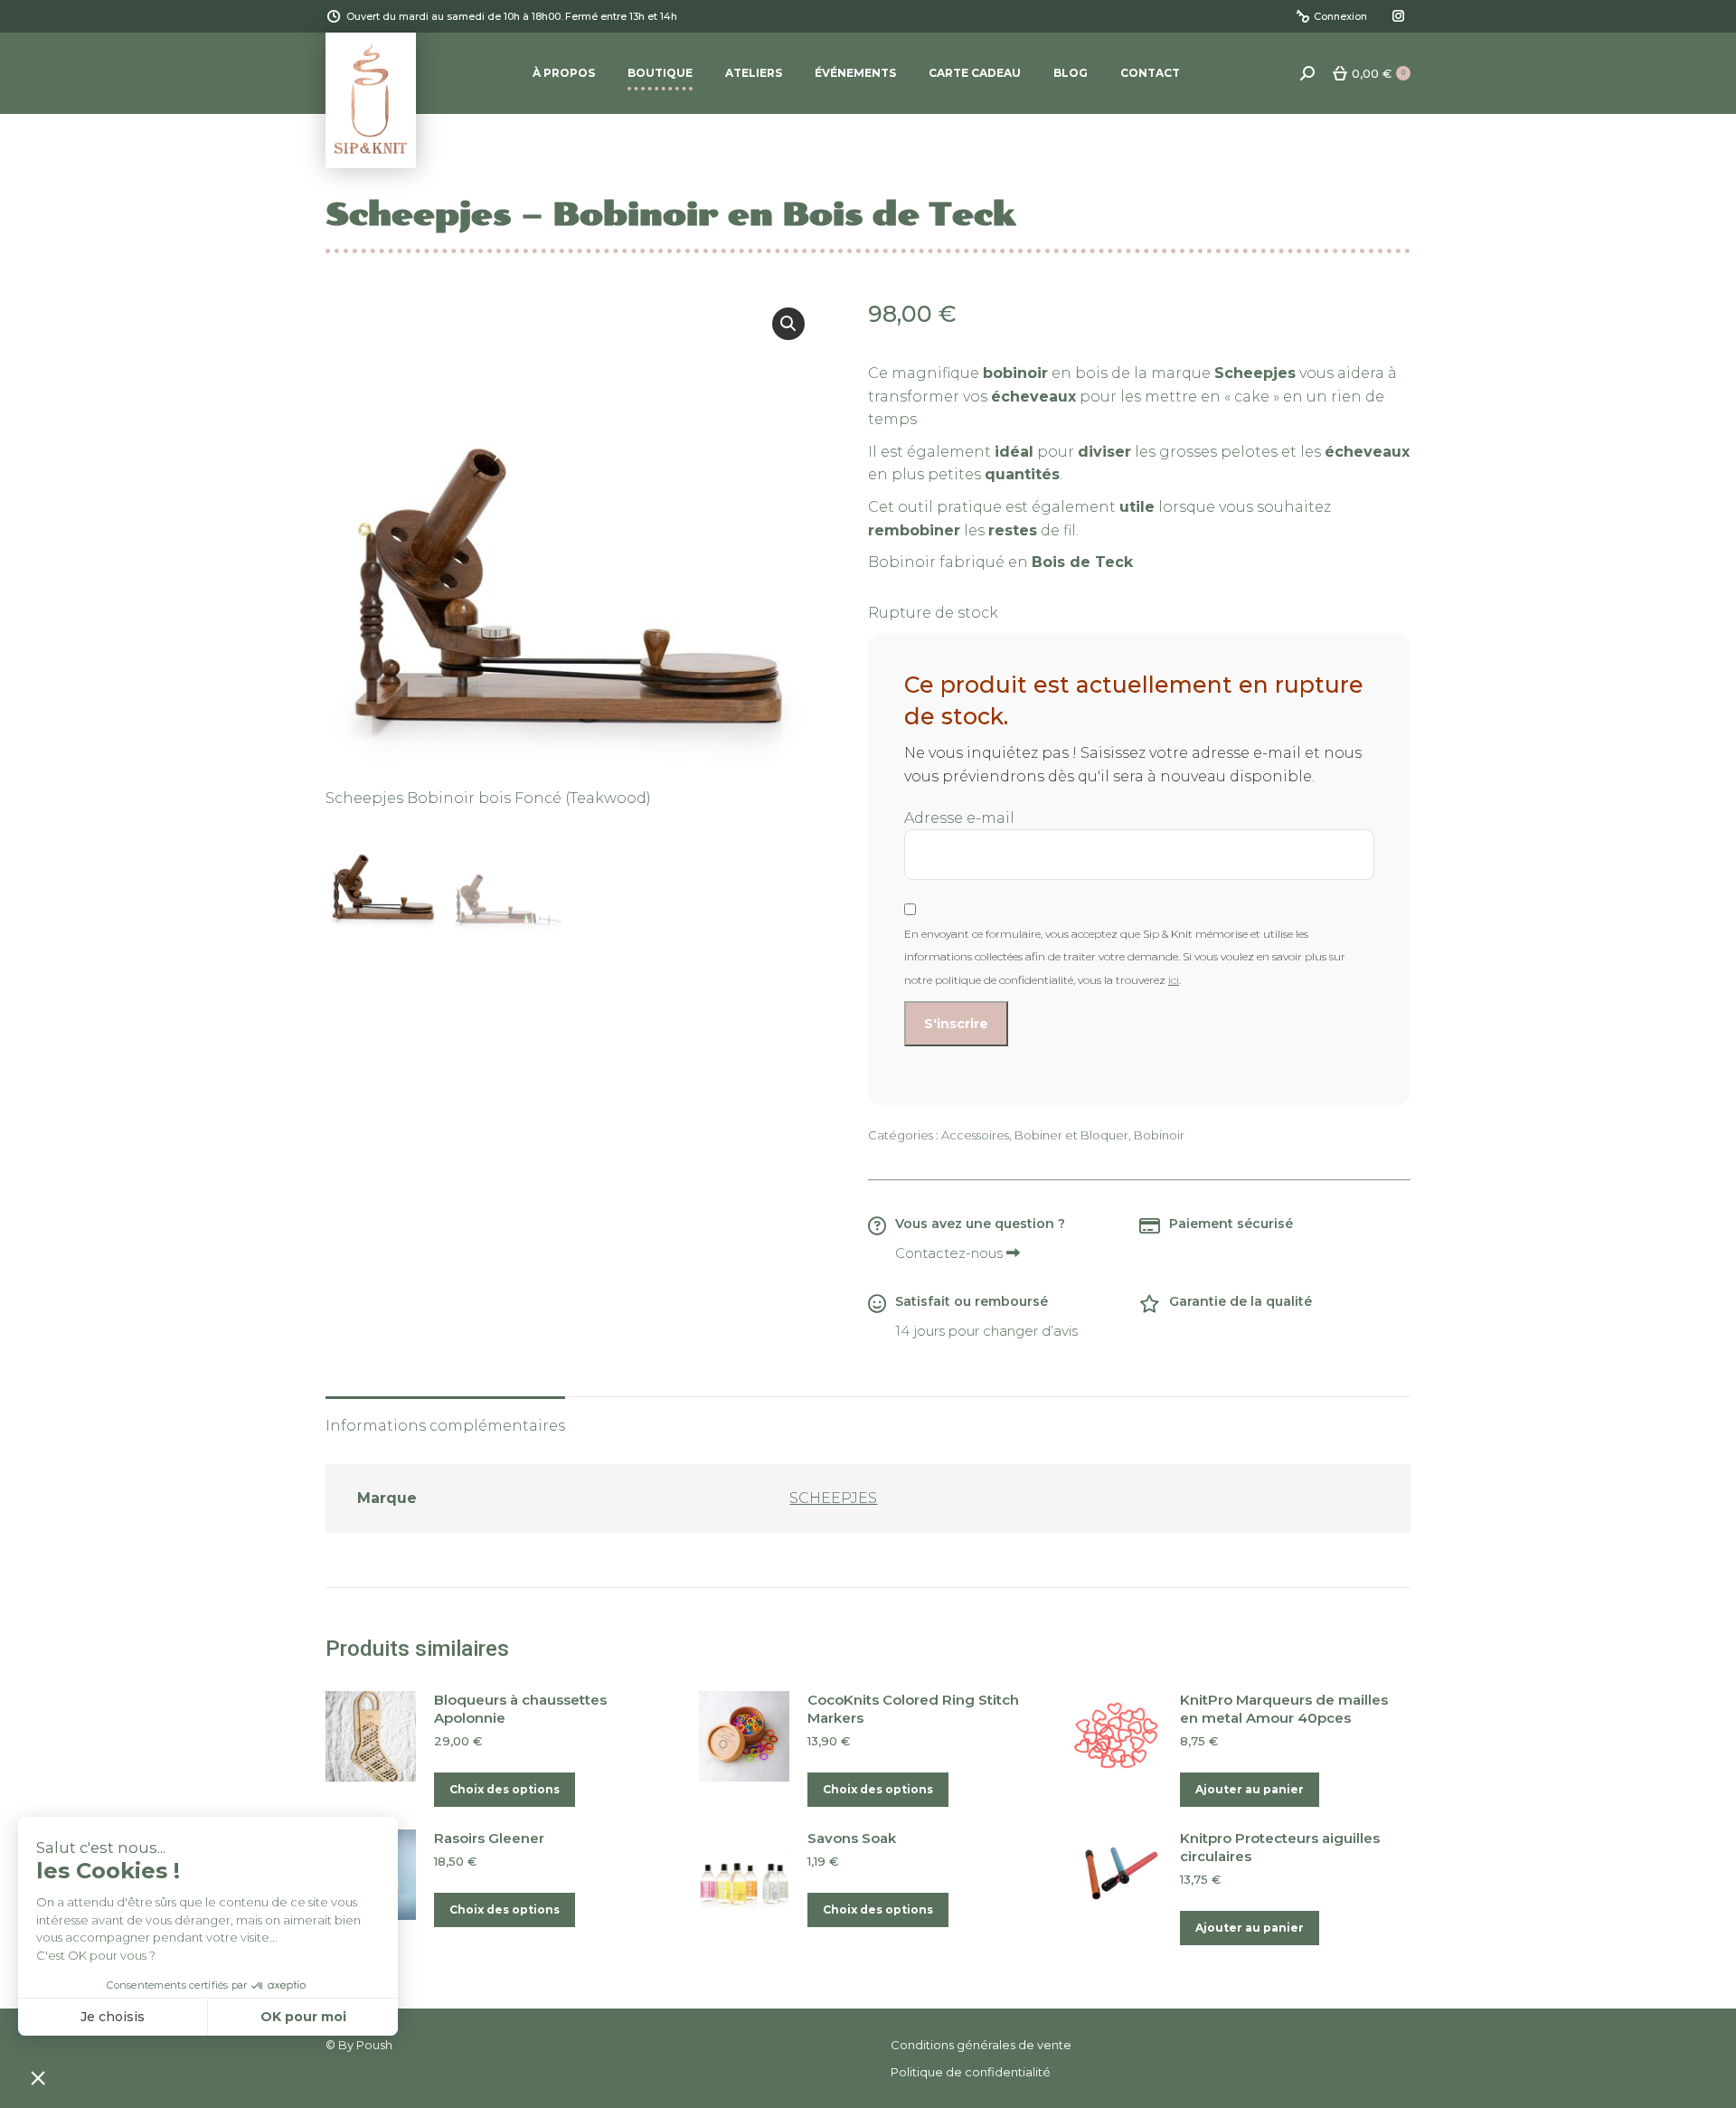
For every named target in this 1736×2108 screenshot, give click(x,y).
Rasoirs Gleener (489, 1838)
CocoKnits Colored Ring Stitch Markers (913, 1709)
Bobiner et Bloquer (1071, 1135)
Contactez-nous (951, 1253)
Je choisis (113, 2017)
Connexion (1340, 16)
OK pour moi (303, 2017)
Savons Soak (852, 1838)
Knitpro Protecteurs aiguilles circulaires (1280, 1847)
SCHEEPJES (833, 1498)
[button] (788, 324)
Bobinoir (1159, 1135)
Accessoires (975, 1135)
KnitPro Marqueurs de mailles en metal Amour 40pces (1284, 1709)
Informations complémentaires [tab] (445, 1426)
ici (1174, 980)
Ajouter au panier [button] (1250, 1789)
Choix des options (505, 1789)
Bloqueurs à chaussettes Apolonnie (520, 1709)
